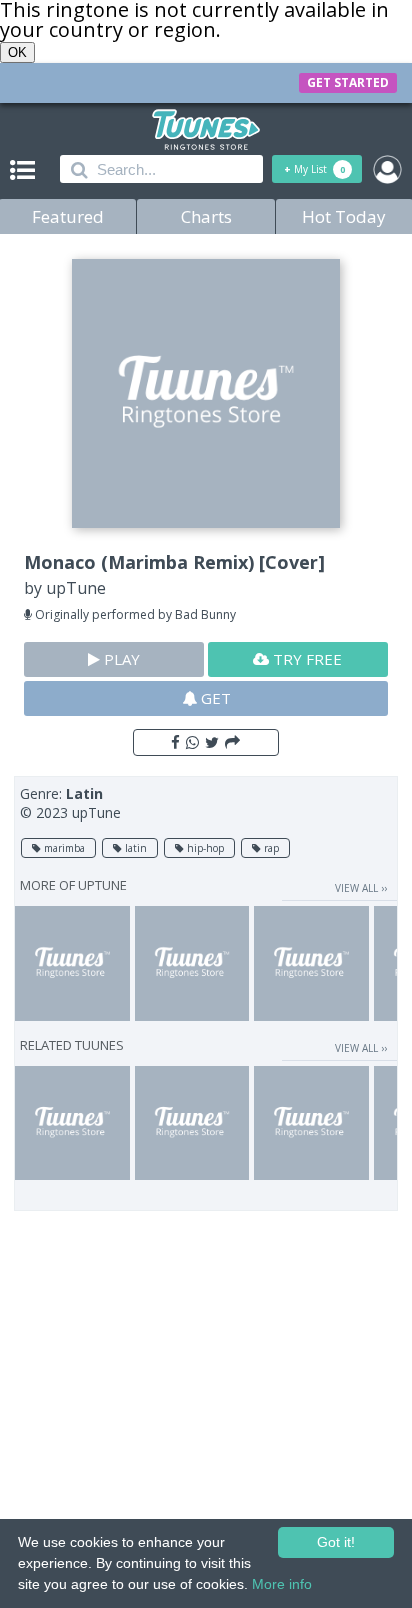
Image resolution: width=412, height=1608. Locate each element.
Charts (206, 216)
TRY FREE (305, 659)
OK (17, 52)
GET (214, 698)
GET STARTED (348, 82)
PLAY (120, 659)
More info (282, 1584)
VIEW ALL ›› (361, 888)
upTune (76, 588)
